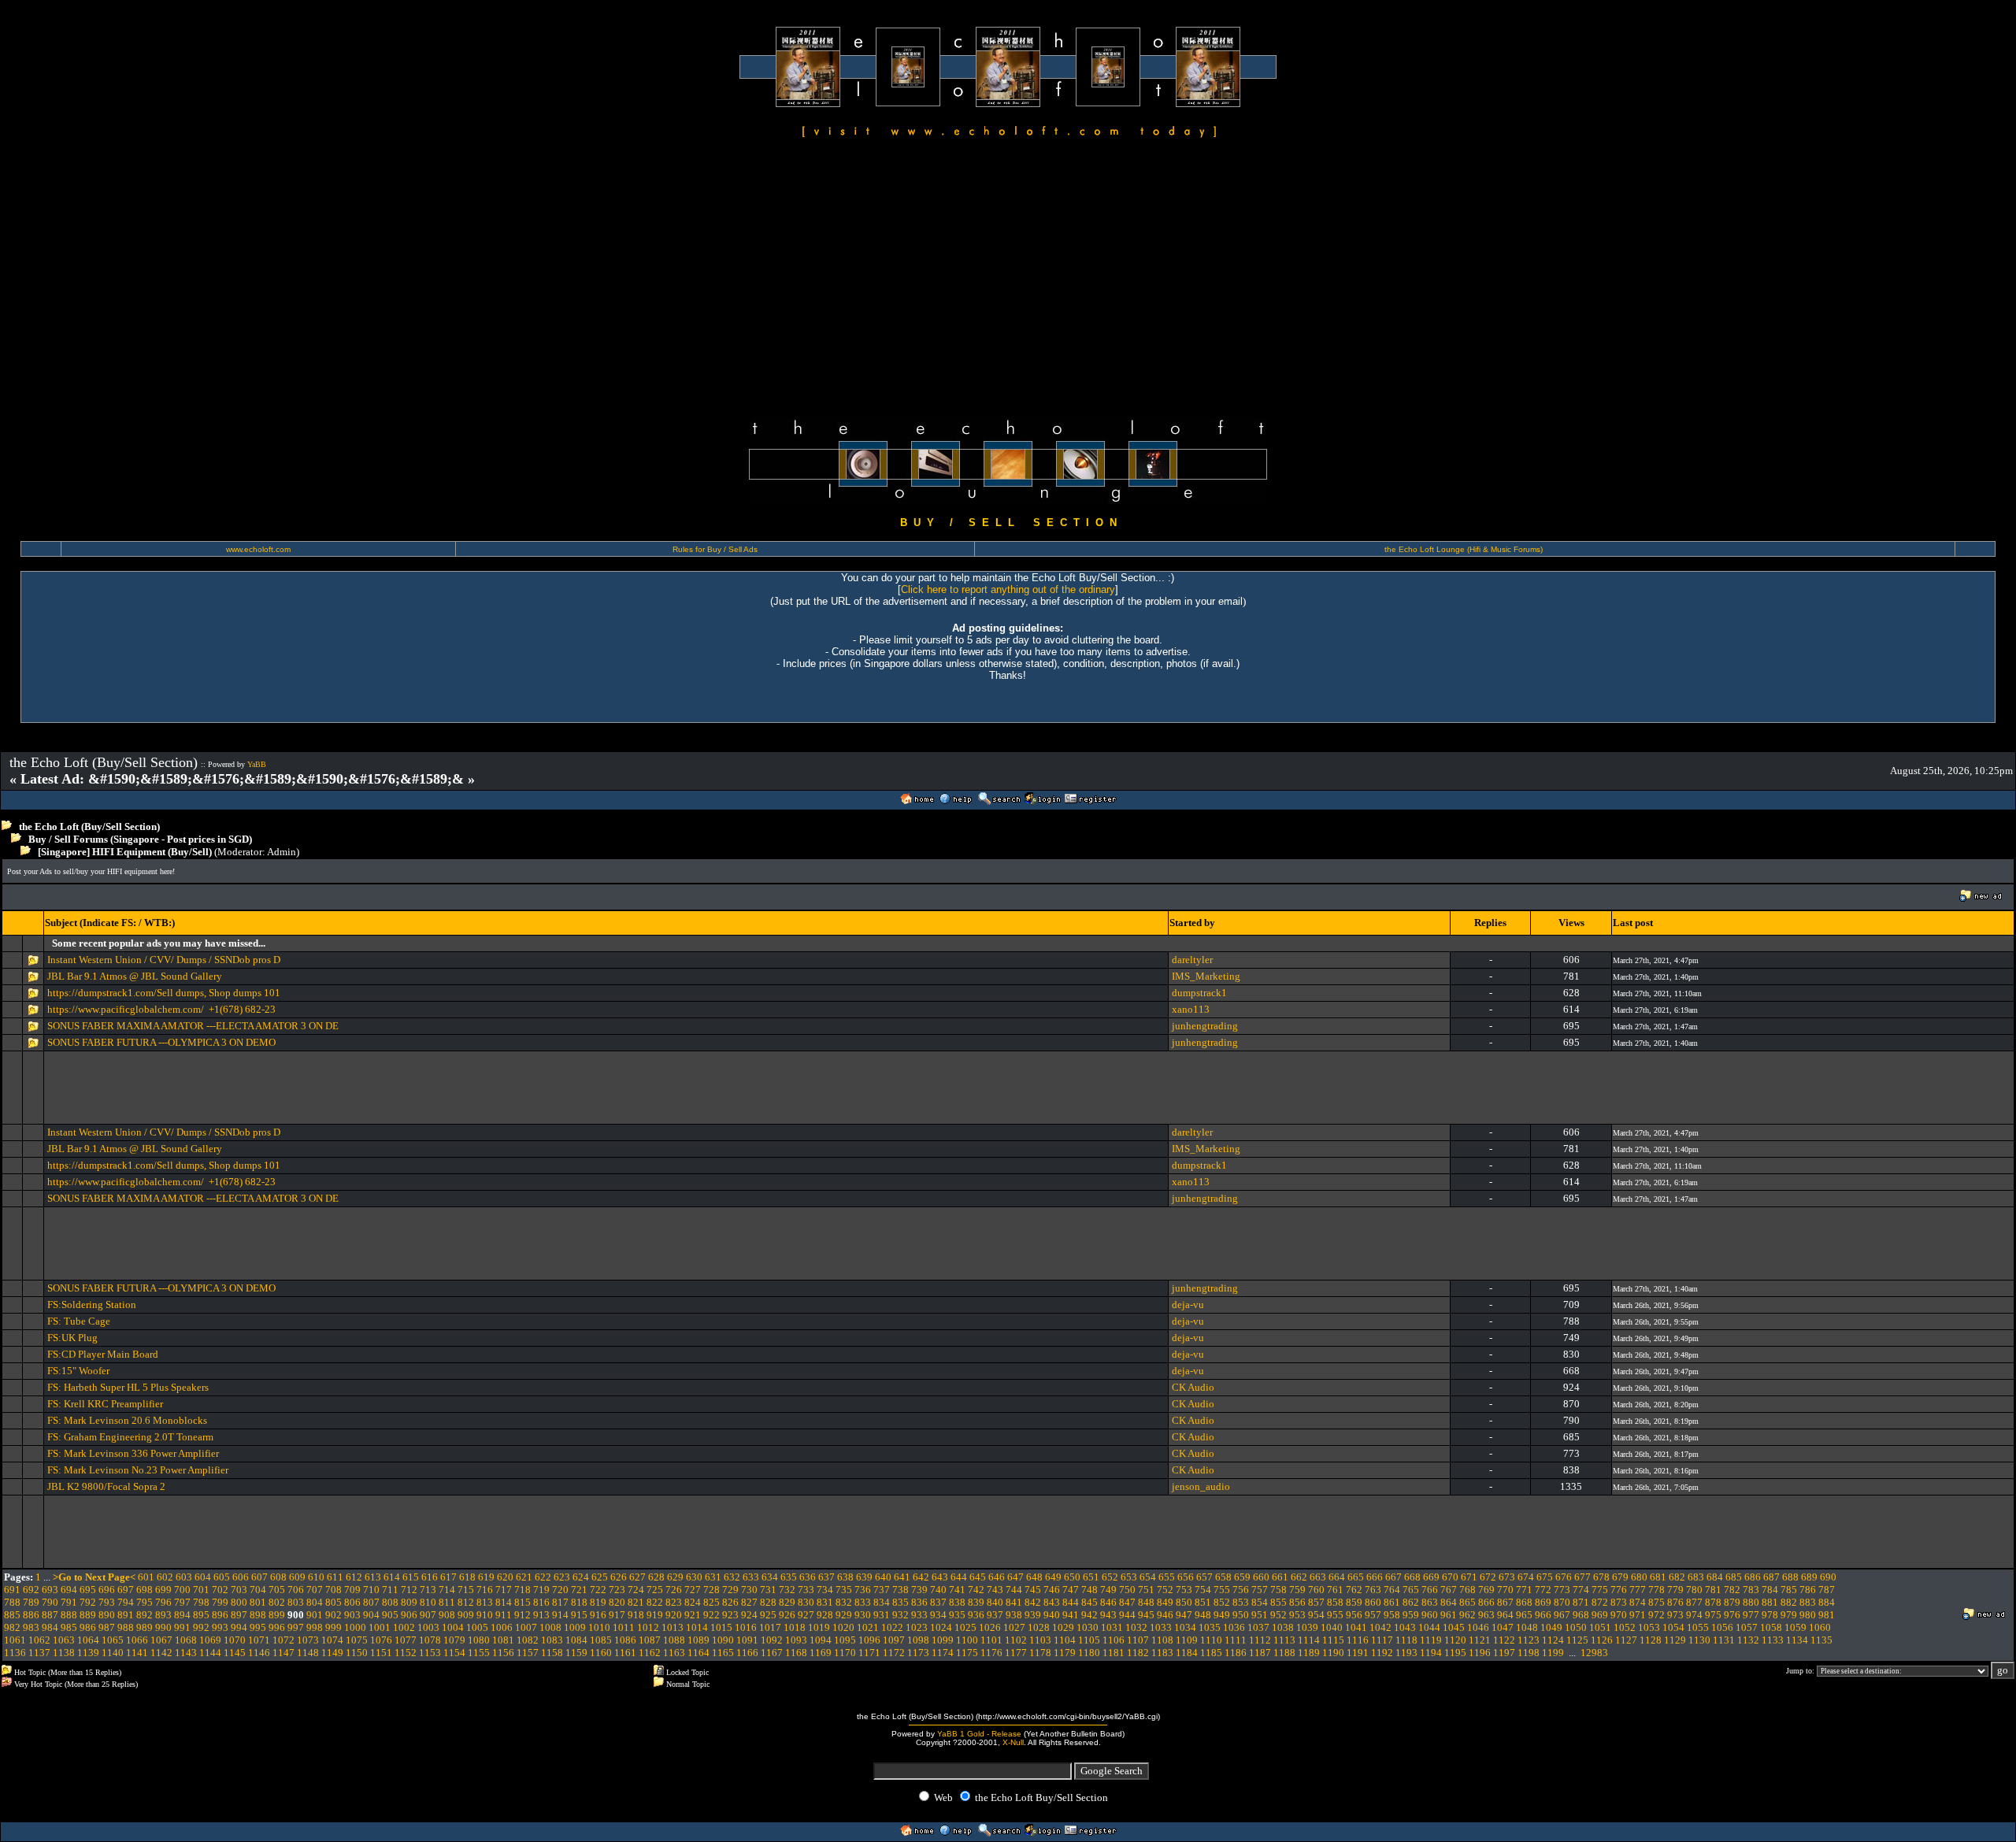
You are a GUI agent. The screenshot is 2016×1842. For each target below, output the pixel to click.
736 (863, 1590)
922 (712, 1615)
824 (693, 1602)
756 (1241, 1590)
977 (1751, 1615)
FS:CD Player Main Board (103, 1354)
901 (315, 1615)
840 (995, 1602)
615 (411, 1577)
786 (1808, 1590)
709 (352, 1590)
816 (541, 1602)
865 (1468, 1602)
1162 (650, 1653)
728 (712, 1590)
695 (88, 1590)
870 (1562, 1602)
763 (1373, 1590)
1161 (625, 1653)
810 (428, 1602)
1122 (1504, 1640)
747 (1071, 1590)
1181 (1114, 1653)
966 (1543, 1615)
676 (1564, 1577)
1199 (1553, 1653)
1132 (1748, 1640)
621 (524, 1577)
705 (277, 1590)
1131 (1724, 1640)
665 (1356, 1577)
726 (674, 1590)
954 (1316, 1615)
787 (1827, 1590)
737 (882, 1590)
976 (1732, 1615)
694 (69, 1590)
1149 (332, 1653)
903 (352, 1615)
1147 (283, 1653)
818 (579, 1602)
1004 (453, 1627)
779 (1675, 1590)
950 (1241, 1615)
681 (1658, 1577)
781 (1713, 1590)
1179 (1065, 1653)
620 (505, 1577)
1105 (1089, 1640)
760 (1316, 1590)
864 (1449, 1602)
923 (730, 1615)
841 (1014, 1602)
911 (504, 1615)
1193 (1406, 1653)
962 (1468, 1615)
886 (31, 1615)
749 (1108, 1590)
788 (12, 1602)
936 (976, 1615)
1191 (1358, 1653)
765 (1411, 1590)
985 (69, 1627)
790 (50, 1602)
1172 (894, 1653)
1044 (1429, 1627)
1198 (1529, 1653)
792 (88, 1602)
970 (1619, 1615)
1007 (526, 1627)
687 (1771, 1577)
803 (296, 1602)
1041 (1356, 1627)
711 (390, 1590)
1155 (479, 1653)
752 (1165, 1590)
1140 (113, 1653)
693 (50, 1590)
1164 (699, 1653)
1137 (39, 1653)
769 (1486, 1590)
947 (1184, 1615)
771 (1524, 1590)
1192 (1382, 1653)
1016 (746, 1627)
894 (182, 1615)
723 (617, 1590)
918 (636, 1615)
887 (50, 1615)
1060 (1820, 1627)
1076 (381, 1640)
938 (1014, 1615)
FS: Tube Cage (79, 1321)
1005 (477, 1627)
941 (1071, 1615)
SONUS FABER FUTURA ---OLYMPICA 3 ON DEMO (161, 1042)
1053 (1649, 1627)
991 (182, 1627)
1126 (1602, 1640)
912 (523, 1615)
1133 (1773, 1640)
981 (1827, 1615)
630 (694, 1577)
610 (316, 1577)
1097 (894, 1640)
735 (844, 1590)
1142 (161, 1653)
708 (334, 1590)
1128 (1651, 1640)
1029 (1063, 1627)
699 (163, 1590)
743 (995, 1590)
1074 (332, 1640)
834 (882, 1602)
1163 (674, 1653)
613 (373, 1577)
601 (146, 1577)
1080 (479, 1640)
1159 (576, 1653)
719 (541, 1590)
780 (1694, 1590)
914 (560, 1615)
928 (825, 1615)
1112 (1260, 1640)
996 (277, 1627)
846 (1108, 1602)
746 (1052, 1590)
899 (277, 1615)
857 (1316, 1602)
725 (655, 1590)
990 (163, 1627)
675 (1545, 1577)
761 (1335, 1590)
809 (409, 1602)
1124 (1553, 1640)
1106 (1114, 1640)
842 (1033, 1602)
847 (1127, 1602)
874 (1638, 1602)
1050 (1576, 1627)
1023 (917, 1627)
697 (126, 1590)
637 (826, 1577)
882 (1789, 1602)
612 (354, 1577)
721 (579, 1590)
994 (239, 1627)
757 (1260, 1590)
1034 (1185, 1627)
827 (749, 1602)
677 (1582, 1577)
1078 (430, 1640)
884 (1827, 1602)
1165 (723, 1653)
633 (751, 1577)
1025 (965, 1627)
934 (938, 1615)
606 (241, 1577)
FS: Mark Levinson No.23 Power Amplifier (138, 1470)
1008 (550, 1627)
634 (770, 1577)
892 (145, 1615)
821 (636, 1602)
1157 (528, 1653)
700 (182, 1590)
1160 (601, 1653)
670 (1450, 1577)
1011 (624, 1627)
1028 (1039, 1627)
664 (1337, 1577)
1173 (918, 1653)
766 (1430, 1590)
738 (901, 1590)
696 (107, 1590)
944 (1127, 1615)
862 (1411, 1602)
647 (1015, 1577)
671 (1469, 1577)
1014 (697, 1627)
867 (1505, 1602)
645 (978, 1577)
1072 (283, 1640)
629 (675, 1577)
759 (1297, 1590)
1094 (821, 1640)
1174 (943, 1653)
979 (1789, 1615)
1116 (1358, 1640)
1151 (381, 1653)
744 (1014, 1590)
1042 (1380, 1627)
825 (712, 1602)
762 (1354, 1590)
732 (787, 1590)
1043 (1405, 1627)
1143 (186, 1653)
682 (1677, 1577)
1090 (723, 1640)
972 (1657, 1615)
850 (1184, 1602)
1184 (1187, 1653)
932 (901, 1615)
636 (808, 1577)
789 (31, 1602)
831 (825, 1602)
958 (1392, 1615)
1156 (503, 1653)
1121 (1480, 1640)
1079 (454, 1640)
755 (1222, 1590)
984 (50, 1627)
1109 (1187, 1640)
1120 (1455, 1640)
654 (1148, 1577)
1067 (161, 1640)
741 (957, 1590)
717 (504, 1590)
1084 (576, 1640)
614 (392, 1577)
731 (768, 1590)
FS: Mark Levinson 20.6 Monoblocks (127, 1420)
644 (959, 1577)
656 (1186, 1577)
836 (919, 1602)
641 (902, 1577)
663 (1318, 1577)
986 (88, 1627)
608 (278, 1577)
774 (1581, 1590)
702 (220, 1590)
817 (560, 1602)
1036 (1234, 1627)
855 (1279, 1602)
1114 (1309, 1640)
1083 (552, 1640)
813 (485, 1602)
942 (1090, 1615)
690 (1828, 1577)
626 (619, 1577)
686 (1753, 1577)
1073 (308, 1640)
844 (1071, 1602)
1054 (1673, 1627)
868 (1524, 1602)
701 (201, 1590)
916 (598, 1615)
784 (1770, 1590)
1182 (1138, 1653)
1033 (1161, 1627)
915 (579, 1615)
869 (1543, 1602)
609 (297, 1577)
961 (1449, 1615)
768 (1468, 1590)
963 (1486, 1615)
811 (447, 1602)
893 (163, 1615)
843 (1052, 1602)
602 (165, 1577)
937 (995, 1615)
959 (1411, 1615)
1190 (1333, 1653)
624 (581, 1577)
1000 (355, 1627)
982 (12, 1627)
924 (749, 1615)
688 (1790, 1577)
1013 (673, 1627)
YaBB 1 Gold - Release (979, 1734)
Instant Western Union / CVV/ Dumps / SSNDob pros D (164, 960)
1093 (796, 1640)
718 (523, 1590)
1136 (15, 1653)
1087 (650, 1640)
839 (976, 1602)
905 (390, 1615)
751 (1146, 1590)
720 (560, 1590)
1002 (404, 1627)
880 (1751, 1602)
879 (1732, 1602)
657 (1204, 1577)
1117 (1382, 1640)
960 (1430, 1615)
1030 (1088, 1627)
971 (1638, 1615)
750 (1127, 1590)
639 (864, 1577)
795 (145, 1602)
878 (1713, 1602)
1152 (406, 1653)
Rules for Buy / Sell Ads (715, 549)
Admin (282, 852)
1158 (552, 1653)
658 (1223, 1577)
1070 (235, 1640)
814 (504, 1602)
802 (277, 1602)
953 (1297, 1615)
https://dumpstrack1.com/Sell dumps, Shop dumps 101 (164, 993)
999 (334, 1627)
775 (1600, 1590)
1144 (210, 1653)
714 (447, 1590)
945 (1146, 1615)
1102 (1016, 1640)
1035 (1210, 1627)
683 (1696, 1577)
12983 (1594, 1653)
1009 (575, 1627)
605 (222, 1577)
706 (296, 1590)
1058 (1771, 1627)
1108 (1162, 1640)
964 (1505, 1615)
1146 (259, 1653)
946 (1165, 1615)
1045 (1454, 1627)
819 (598, 1602)
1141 (137, 1653)
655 (1167, 1577)
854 (1260, 1602)
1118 (1406, 1640)
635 (789, 1577)
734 (825, 1590)
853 (1241, 1602)
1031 (1112, 1627)
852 (1222, 1602)
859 (1354, 1602)
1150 (357, 1653)
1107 (1138, 1640)
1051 (1600, 1627)
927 (806, 1615)
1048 (1527, 1627)
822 (655, 1602)
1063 (64, 1640)
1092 (772, 1640)
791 (69, 1602)
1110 (1211, 1640)
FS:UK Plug (72, 1338)
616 (430, 1577)
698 (145, 1590)
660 (1261, 1577)
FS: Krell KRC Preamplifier (105, 1404)
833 (863, 1602)
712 (409, 1590)
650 (1072, 1577)
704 (258, 1590)
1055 (1698, 1627)
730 (749, 1590)
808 (390, 1602)
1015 (721, 1627)
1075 (357, 1640)
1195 (1455, 1653)
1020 (843, 1627)
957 (1373, 1615)
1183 (1162, 1653)
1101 (991, 1640)
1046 (1478, 1627)
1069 (210, 1640)
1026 (990, 1627)
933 (919, 1615)
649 (1053, 1577)
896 (220, 1615)
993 (220, 1627)
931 (882, 1615)
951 (1260, 1615)
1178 (1040, 1653)
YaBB (257, 764)
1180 (1089, 1653)
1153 (430, 1653)
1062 (39, 1640)
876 (1675, 1602)
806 (352, 1602)
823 (674, 1602)
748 (1090, 1590)
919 (655, 1615)
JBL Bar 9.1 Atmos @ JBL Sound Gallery (135, 976)
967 (1562, 1615)
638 (845, 1577)
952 (1279, 1615)
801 (258, 1602)
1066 (137, 1640)
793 (107, 1602)
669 (1431, 1577)
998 (315, 1627)
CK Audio (1193, 1387)
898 (258, 1615)
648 (1034, 1577)
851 (1203, 1602)
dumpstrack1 (1199, 993)
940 (1052, 1615)
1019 (819, 1627)
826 (730, 1602)
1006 (502, 1627)
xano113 (1191, 1009)
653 (1129, 1577)
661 (1280, 1577)
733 (806, 1590)
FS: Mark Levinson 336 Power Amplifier (133, 1453)
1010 (599, 1627)
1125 (1577, 1640)
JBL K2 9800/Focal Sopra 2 (106, 1486)
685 (1734, 1577)
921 (693, 1615)
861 (1392, 1602)
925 (768, 1615)
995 (258, 1627)
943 (1108, 1615)
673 (1507, 1577)
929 (844, 1615)
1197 (1504, 1653)
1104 (1065, 1640)
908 (447, 1615)
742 (976, 1590)
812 (466, 1602)
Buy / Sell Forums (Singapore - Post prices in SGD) (140, 839)
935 (957, 1615)
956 (1354, 1615)
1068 (186, 1640)
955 (1335, 1615)
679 (1620, 1577)
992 (201, 1627)
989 (145, 1627)
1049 (1551, 1627)
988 (126, 1627)
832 (844, 1602)
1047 (1503, 1627)
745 (1033, 1590)
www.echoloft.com (258, 549)
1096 (869, 1640)
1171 (869, 1653)
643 (940, 1577)
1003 (428, 1627)
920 (674, 1615)
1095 (845, 1640)
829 (787, 1602)
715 (466, 1590)
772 (1543, 1590)
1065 (113, 1640)
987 (107, 1627)
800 (239, 1602)
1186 (1236, 1653)
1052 (1625, 1627)
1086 (625, 1640)
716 (485, 1590)
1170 (845, 1653)
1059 (1795, 1627)
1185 (1211, 1653)
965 (1524, 1615)
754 (1203, 1590)
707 (315, 1590)
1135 (1821, 1640)
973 (1675, 1615)
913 (541, 1615)
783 (1751, 1590)
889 (88, 1615)
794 (126, 1602)
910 (485, 1615)
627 (637, 1577)
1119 (1431, 1640)
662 (1299, 1577)
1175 (967, 1653)
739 (919, 1590)
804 (315, 1602)
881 (1770, 1602)
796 (163, 1602)
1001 (380, 1627)
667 (1393, 1577)
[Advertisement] (1008, 280)
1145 (235, 1653)
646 (997, 1577)
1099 (943, 1640)
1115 (1333, 1640)
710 (371, 1590)
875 (1657, 1602)
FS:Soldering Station (92, 1305)
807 (371, 1602)
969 (1600, 1615)
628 (656, 1577)
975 (1713, 1615)
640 (883, 1577)
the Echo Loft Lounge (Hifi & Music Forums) (1464, 549)
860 (1373, 1602)
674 (1526, 1577)
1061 (15, 1640)
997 (296, 1627)
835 (901, 1602)
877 (1694, 1602)
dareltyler (1192, 960)
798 (201, 1602)
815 (523, 1602)
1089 (699, 1640)
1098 (918, 1640)
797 (182, 1602)
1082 (528, 1640)
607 (259, 1577)
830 (806, 1602)
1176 (991, 1653)
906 (409, 1615)
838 (957, 1602)
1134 (1797, 1640)
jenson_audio (1201, 1486)
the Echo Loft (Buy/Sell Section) (89, 826)
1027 (1014, 1627)
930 (863, 1615)
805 (334, 1602)
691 (12, 1590)
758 (1279, 1590)
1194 (1431, 1653)
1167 (772, 1653)
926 (787, 1615)
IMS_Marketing (1206, 976)
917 (617, 1615)
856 (1297, 1602)
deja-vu (1188, 1305)
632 (732, 1577)
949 (1222, 1615)
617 (448, 1577)
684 (1715, 1577)
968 (1581, 1615)
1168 (796, 1653)
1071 (259, 1640)
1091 (747, 1640)
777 (1638, 1590)
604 (203, 1577)
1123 (1529, 1640)
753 (1184, 1590)
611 (335, 1577)
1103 (1040, 1640)
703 (239, 1590)
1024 (941, 1627)
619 (486, 1577)
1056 (1722, 1627)
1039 (1307, 1627)
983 (31, 1627)
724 (636, 1590)
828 (768, 1602)
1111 (1236, 1640)
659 (1242, 1577)
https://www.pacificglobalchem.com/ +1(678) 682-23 (161, 1009)
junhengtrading (1205, 1026)
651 (1091, 1577)
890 (107, 1615)
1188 (1284, 1653)
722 (598, 1590)
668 (1412, 1577)
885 (12, 1615)
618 (467, 1577)
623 (562, 1577)
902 (334, 1615)
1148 (308, 1653)
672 (1488, 1577)
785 (1789, 1590)
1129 (1675, 1640)
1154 (454, 1653)
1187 (1260, 1653)
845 (1090, 1602)
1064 (88, 1640)
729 (730, 1590)
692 (31, 1590)
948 (1203, 1615)
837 (938, 1602)
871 (1581, 1602)
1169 (821, 1653)
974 (1694, 1615)
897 (239, 1615)
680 (1639, 1577)
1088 (674, 1640)
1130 (1699, 1640)
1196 (1480, 1653)
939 (1033, 1615)
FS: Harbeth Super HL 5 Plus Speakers (128, 1387)
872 (1600, 1602)
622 (543, 1577)
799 (220, 1602)
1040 (1332, 1627)
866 (1486, 1602)
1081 (503, 1640)
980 (1808, 1615)
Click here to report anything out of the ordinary (1008, 589)
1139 (88, 1653)
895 (201, 1615)
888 (69, 1615)
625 (600, 1577)
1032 (1136, 1627)
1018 (795, 1627)
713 (428, 1590)
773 (1562, 1590)
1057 (1747, 1627)
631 (713, 1577)
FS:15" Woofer (78, 1371)
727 (693, 1590)
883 (1808, 1602)
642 (921, 1577)
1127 (1626, 1640)
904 (371, 1615)
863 (1430, 1602)
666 (1375, 1577)
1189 (1309, 1653)
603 (184, 1577)
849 (1165, 1602)
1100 (967, 1640)
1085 (601, 1640)
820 (617, 1602)
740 (938, 1590)
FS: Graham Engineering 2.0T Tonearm (130, 1437)
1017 (770, 1627)
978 (1770, 1615)
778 (1657, 1590)
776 (1619, 1590)
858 (1335, 1602)
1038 (1283, 1627)
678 (1601, 1577)
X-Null (1013, 1742)
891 (126, 1615)
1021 (868, 1627)
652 (1110, 1577)
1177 (1016, 1653)
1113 (1284, 1640)
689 (1809, 1577)
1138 (64, 1653)
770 (1505, 1590)
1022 (892, 1627)
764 (1392, 1590)
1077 (406, 1640)
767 (1449, 1590)
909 (466, 1615)
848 (1146, 1602)
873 (1619, 1602)
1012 (648, 1627)
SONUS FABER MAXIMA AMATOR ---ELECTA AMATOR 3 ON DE (193, 1026)
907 (428, 1615)
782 (1732, 1590)
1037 (1258, 1627)
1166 (747, 1653)
